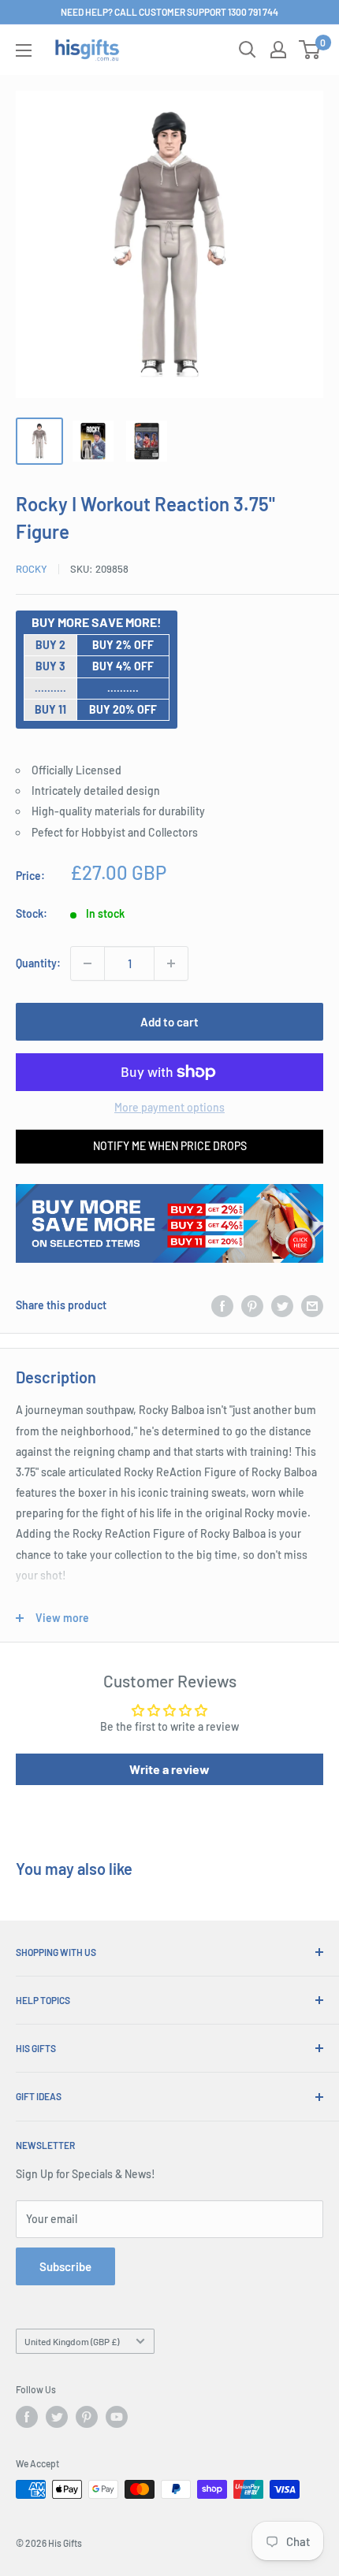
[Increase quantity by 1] (171, 963)
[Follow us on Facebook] (27, 2417)
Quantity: (38, 963)
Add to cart (169, 1022)
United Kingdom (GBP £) (72, 2341)
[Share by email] (312, 1305)
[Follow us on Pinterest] (87, 2417)
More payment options (169, 1107)
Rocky (32, 569)
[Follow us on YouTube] (117, 2417)
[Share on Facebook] (222, 1305)
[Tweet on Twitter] (282, 1305)
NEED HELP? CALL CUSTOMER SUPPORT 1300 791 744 (169, 12)
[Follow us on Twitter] (57, 2417)
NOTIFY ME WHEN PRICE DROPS (170, 1146)
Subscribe (65, 2266)
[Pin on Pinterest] (252, 1305)
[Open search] (248, 50)
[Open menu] (24, 50)
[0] (310, 50)
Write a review (169, 1769)
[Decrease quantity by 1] (88, 963)
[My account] (278, 50)
